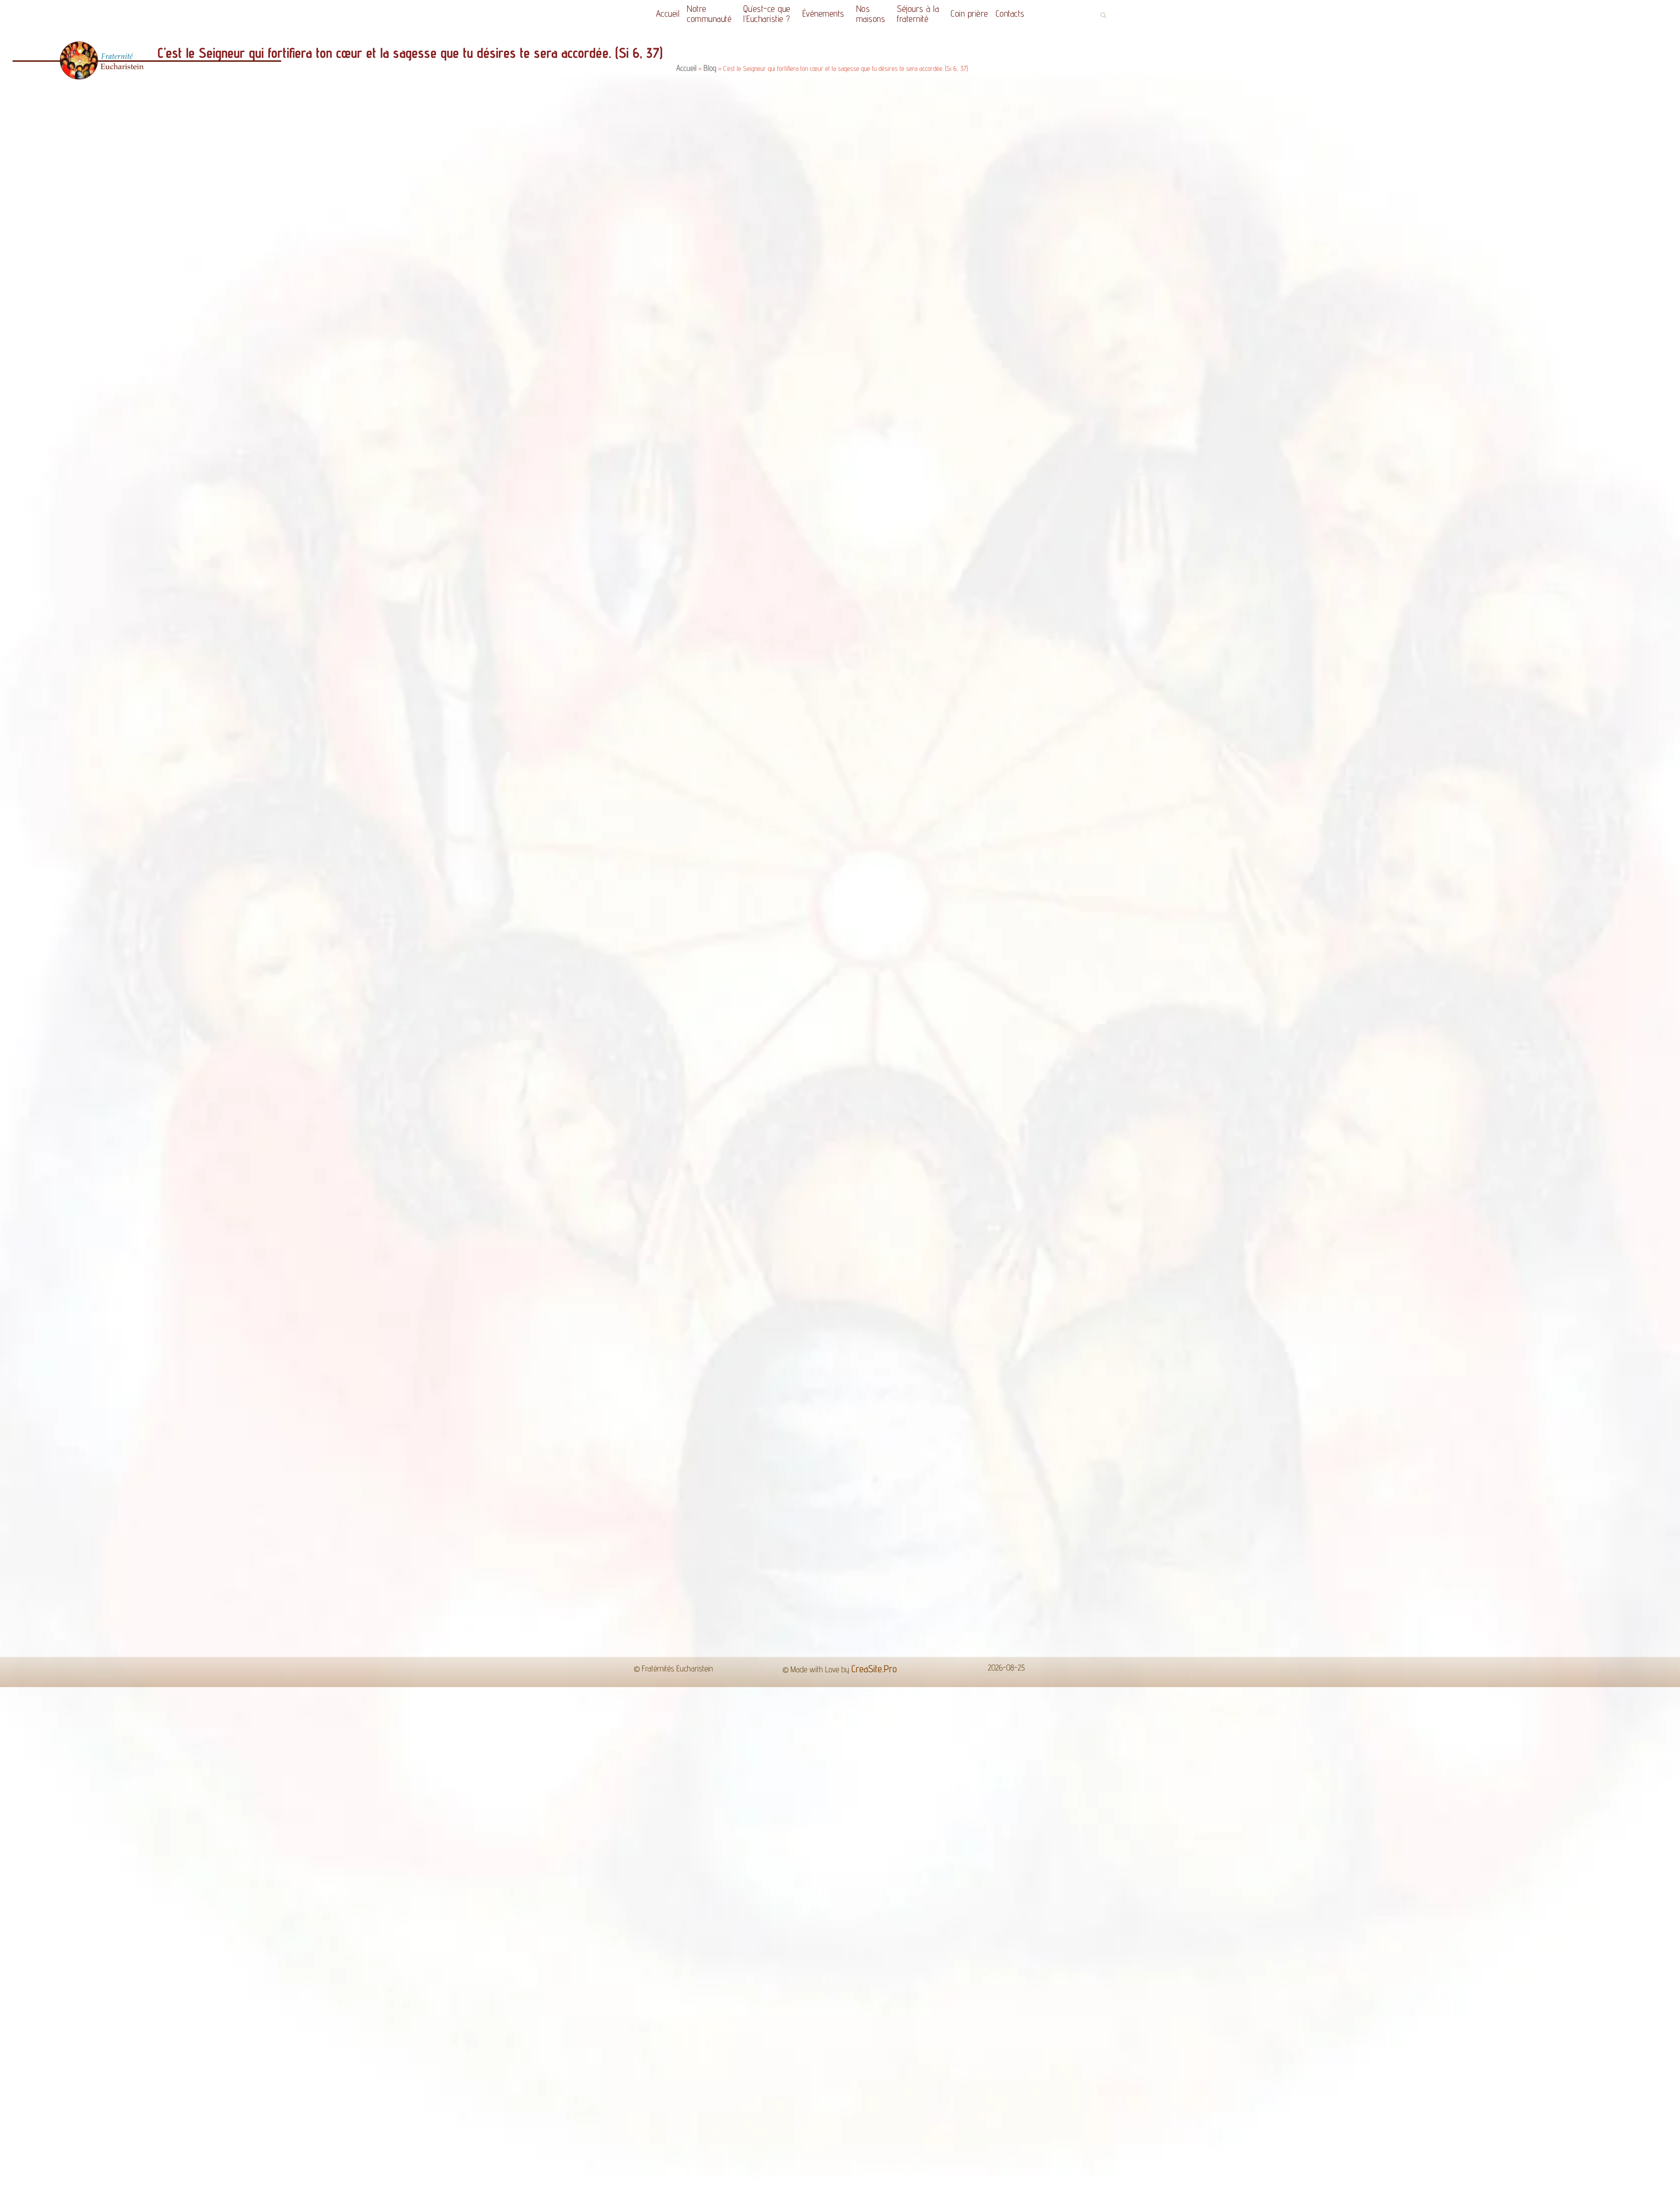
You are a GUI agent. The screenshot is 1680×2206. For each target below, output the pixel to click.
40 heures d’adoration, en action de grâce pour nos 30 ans (120, 1207)
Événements (823, 13)
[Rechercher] (1072, 1066)
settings (898, 2196)
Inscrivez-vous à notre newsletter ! (1422, 1207)
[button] (1103, 16)
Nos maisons (871, 14)
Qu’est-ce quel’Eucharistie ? (767, 14)
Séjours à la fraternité (918, 14)
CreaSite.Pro (874, 1297)
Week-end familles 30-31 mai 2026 (888, 1207)
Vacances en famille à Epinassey (619, 1207)
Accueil (668, 13)
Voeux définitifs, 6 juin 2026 (347, 1207)
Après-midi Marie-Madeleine (1147, 1207)
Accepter (988, 2192)
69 (863, 1233)
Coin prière (969, 13)
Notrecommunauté (709, 14)
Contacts (1010, 13)
